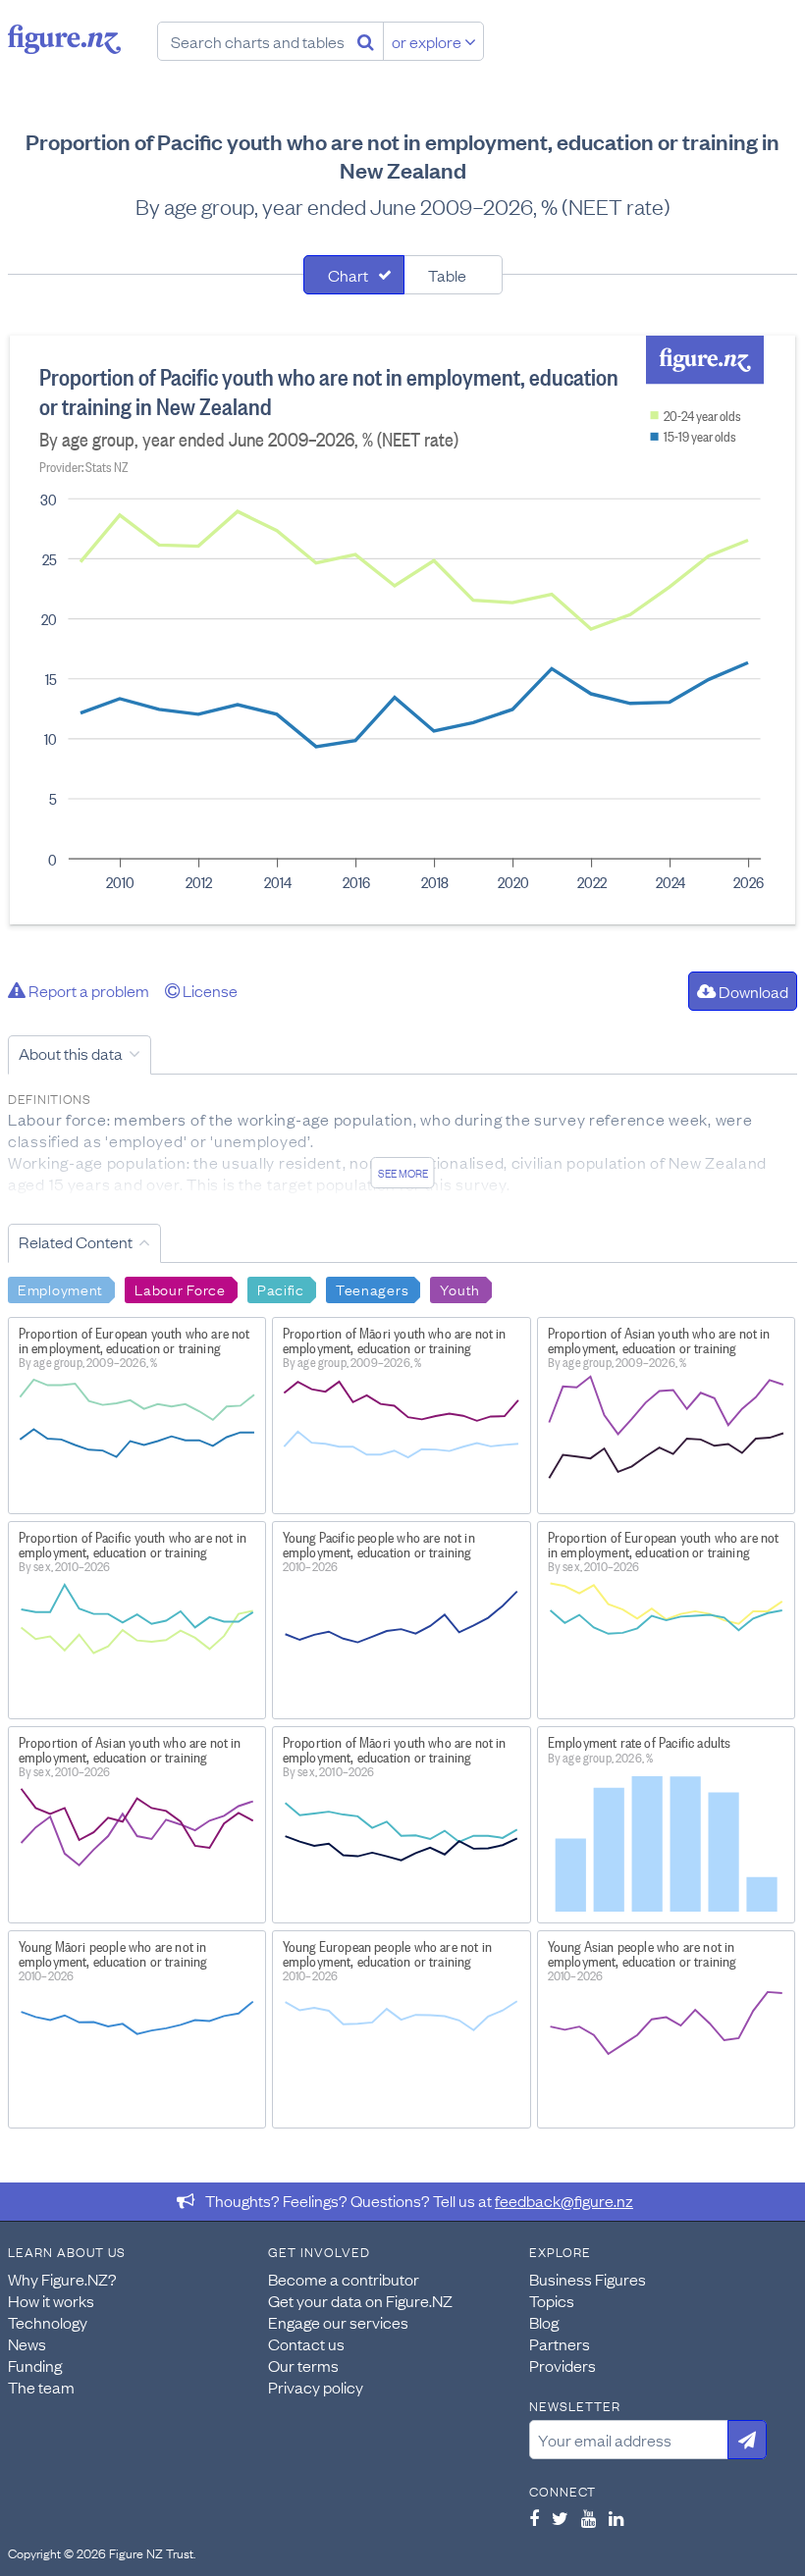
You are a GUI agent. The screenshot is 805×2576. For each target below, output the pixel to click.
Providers (563, 2365)
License (209, 990)
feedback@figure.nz (564, 2200)
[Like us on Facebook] (534, 2518)
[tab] (354, 275)
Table (447, 275)
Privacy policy (316, 2387)
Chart (348, 275)
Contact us (306, 2343)
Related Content (76, 1241)
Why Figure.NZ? (62, 2279)
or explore (428, 41)
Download (752, 991)
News (27, 2343)
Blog (544, 2322)
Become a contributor (344, 2279)
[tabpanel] (402, 630)
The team (41, 2387)
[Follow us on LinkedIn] (616, 2518)
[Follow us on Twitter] (560, 2518)
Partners (560, 2343)
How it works (51, 2300)
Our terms (303, 2365)
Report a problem (87, 990)
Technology (48, 2322)
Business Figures (588, 2279)
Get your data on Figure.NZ (360, 2300)
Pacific (281, 1288)
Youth (460, 1288)
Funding (35, 2365)
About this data (71, 1053)
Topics (552, 2300)
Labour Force (180, 1288)
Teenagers (372, 1288)
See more (403, 1173)
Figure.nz (64, 39)
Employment (60, 1288)
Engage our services (338, 2322)
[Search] (366, 41)
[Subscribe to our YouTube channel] (589, 2518)
